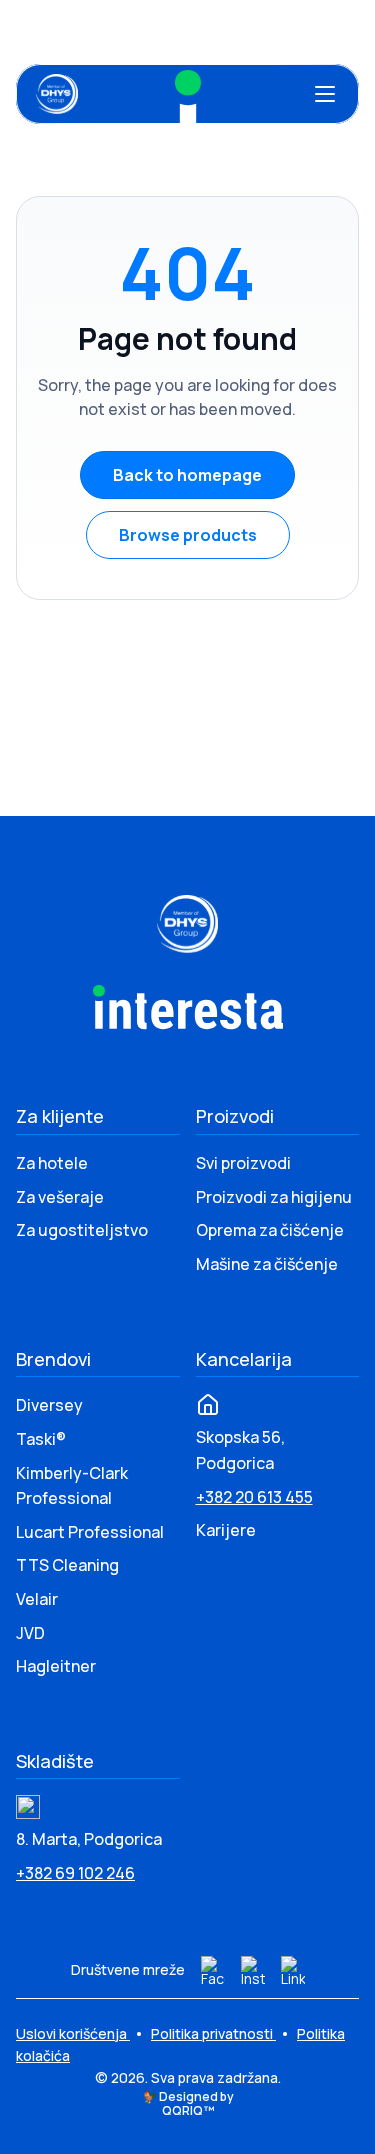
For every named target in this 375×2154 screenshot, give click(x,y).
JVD (30, 1633)
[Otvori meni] (325, 94)
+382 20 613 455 (254, 1497)
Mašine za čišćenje (267, 1264)
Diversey (49, 1405)
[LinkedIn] (293, 1971)
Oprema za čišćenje (270, 1230)
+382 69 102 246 (75, 1873)
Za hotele (52, 1163)
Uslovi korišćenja (73, 2033)
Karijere (226, 1530)
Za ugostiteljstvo (82, 1230)
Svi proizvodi (243, 1163)
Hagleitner (56, 1666)
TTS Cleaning (67, 1565)
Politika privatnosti (213, 2033)
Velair (37, 1599)
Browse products (188, 535)
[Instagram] (253, 1971)
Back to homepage (187, 475)
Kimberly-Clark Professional (72, 1486)
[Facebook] (213, 1971)
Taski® (41, 1439)
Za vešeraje (60, 1197)
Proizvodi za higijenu (274, 1197)
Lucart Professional (90, 1532)
